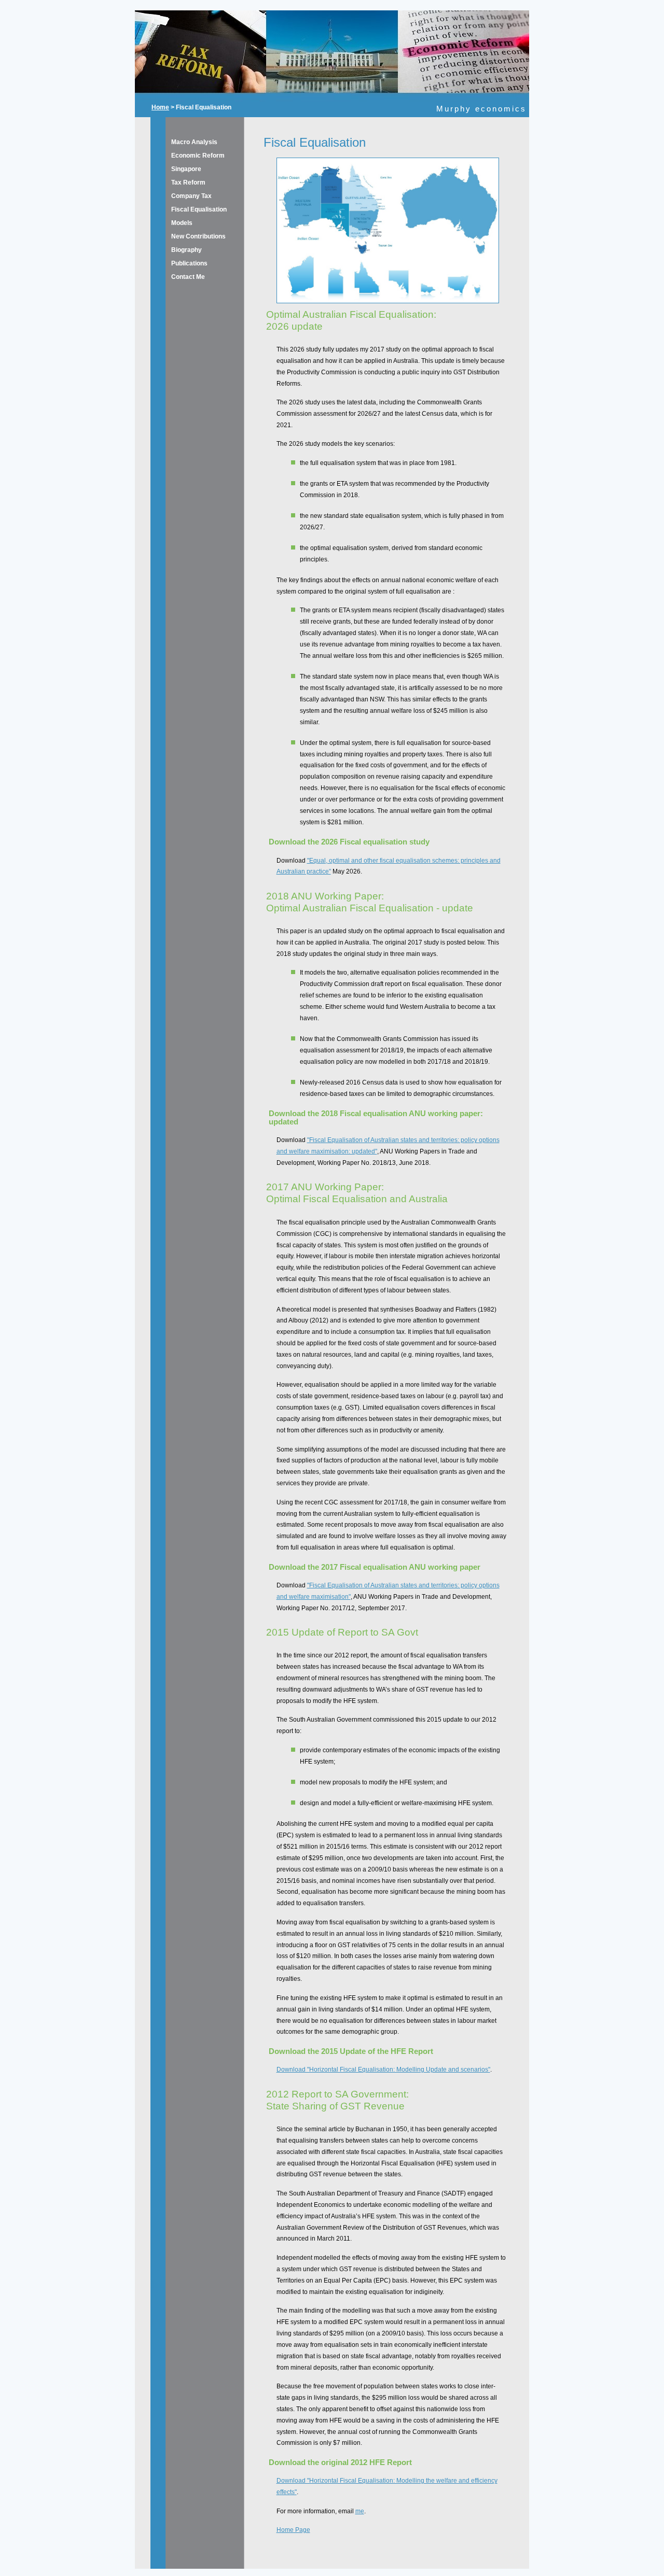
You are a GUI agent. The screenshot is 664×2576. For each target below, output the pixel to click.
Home (160, 107)
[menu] (189, 209)
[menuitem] (189, 142)
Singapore (186, 169)
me (360, 2511)
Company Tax (191, 196)
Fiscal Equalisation (199, 209)
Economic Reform (198, 156)
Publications (189, 263)
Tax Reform (188, 182)
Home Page (293, 2530)
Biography (186, 250)
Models (182, 223)
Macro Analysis (194, 142)
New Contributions (198, 236)
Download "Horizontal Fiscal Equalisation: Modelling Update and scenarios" (383, 2070)
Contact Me (188, 277)
